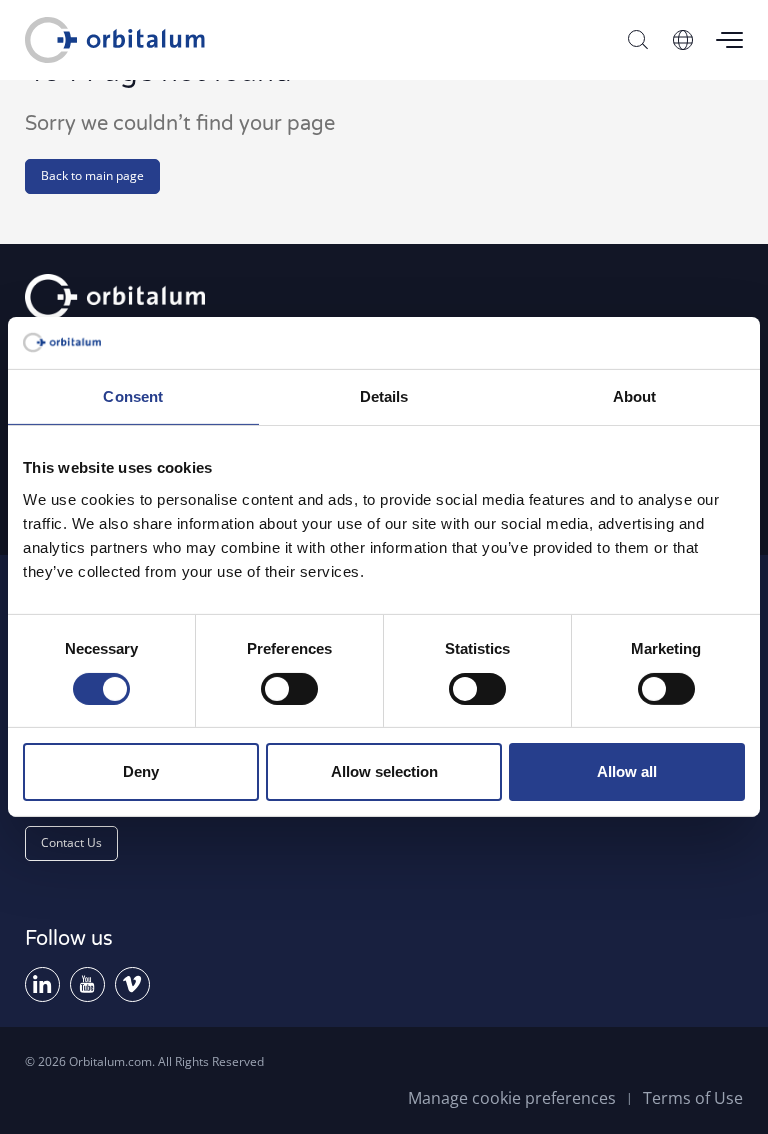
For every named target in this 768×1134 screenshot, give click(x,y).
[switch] (289, 689)
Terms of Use (693, 1098)
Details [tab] (384, 396)
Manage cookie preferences (512, 1098)
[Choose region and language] (683, 40)
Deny (141, 771)
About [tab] (635, 396)
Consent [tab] (133, 396)
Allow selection (384, 771)
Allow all (627, 771)
